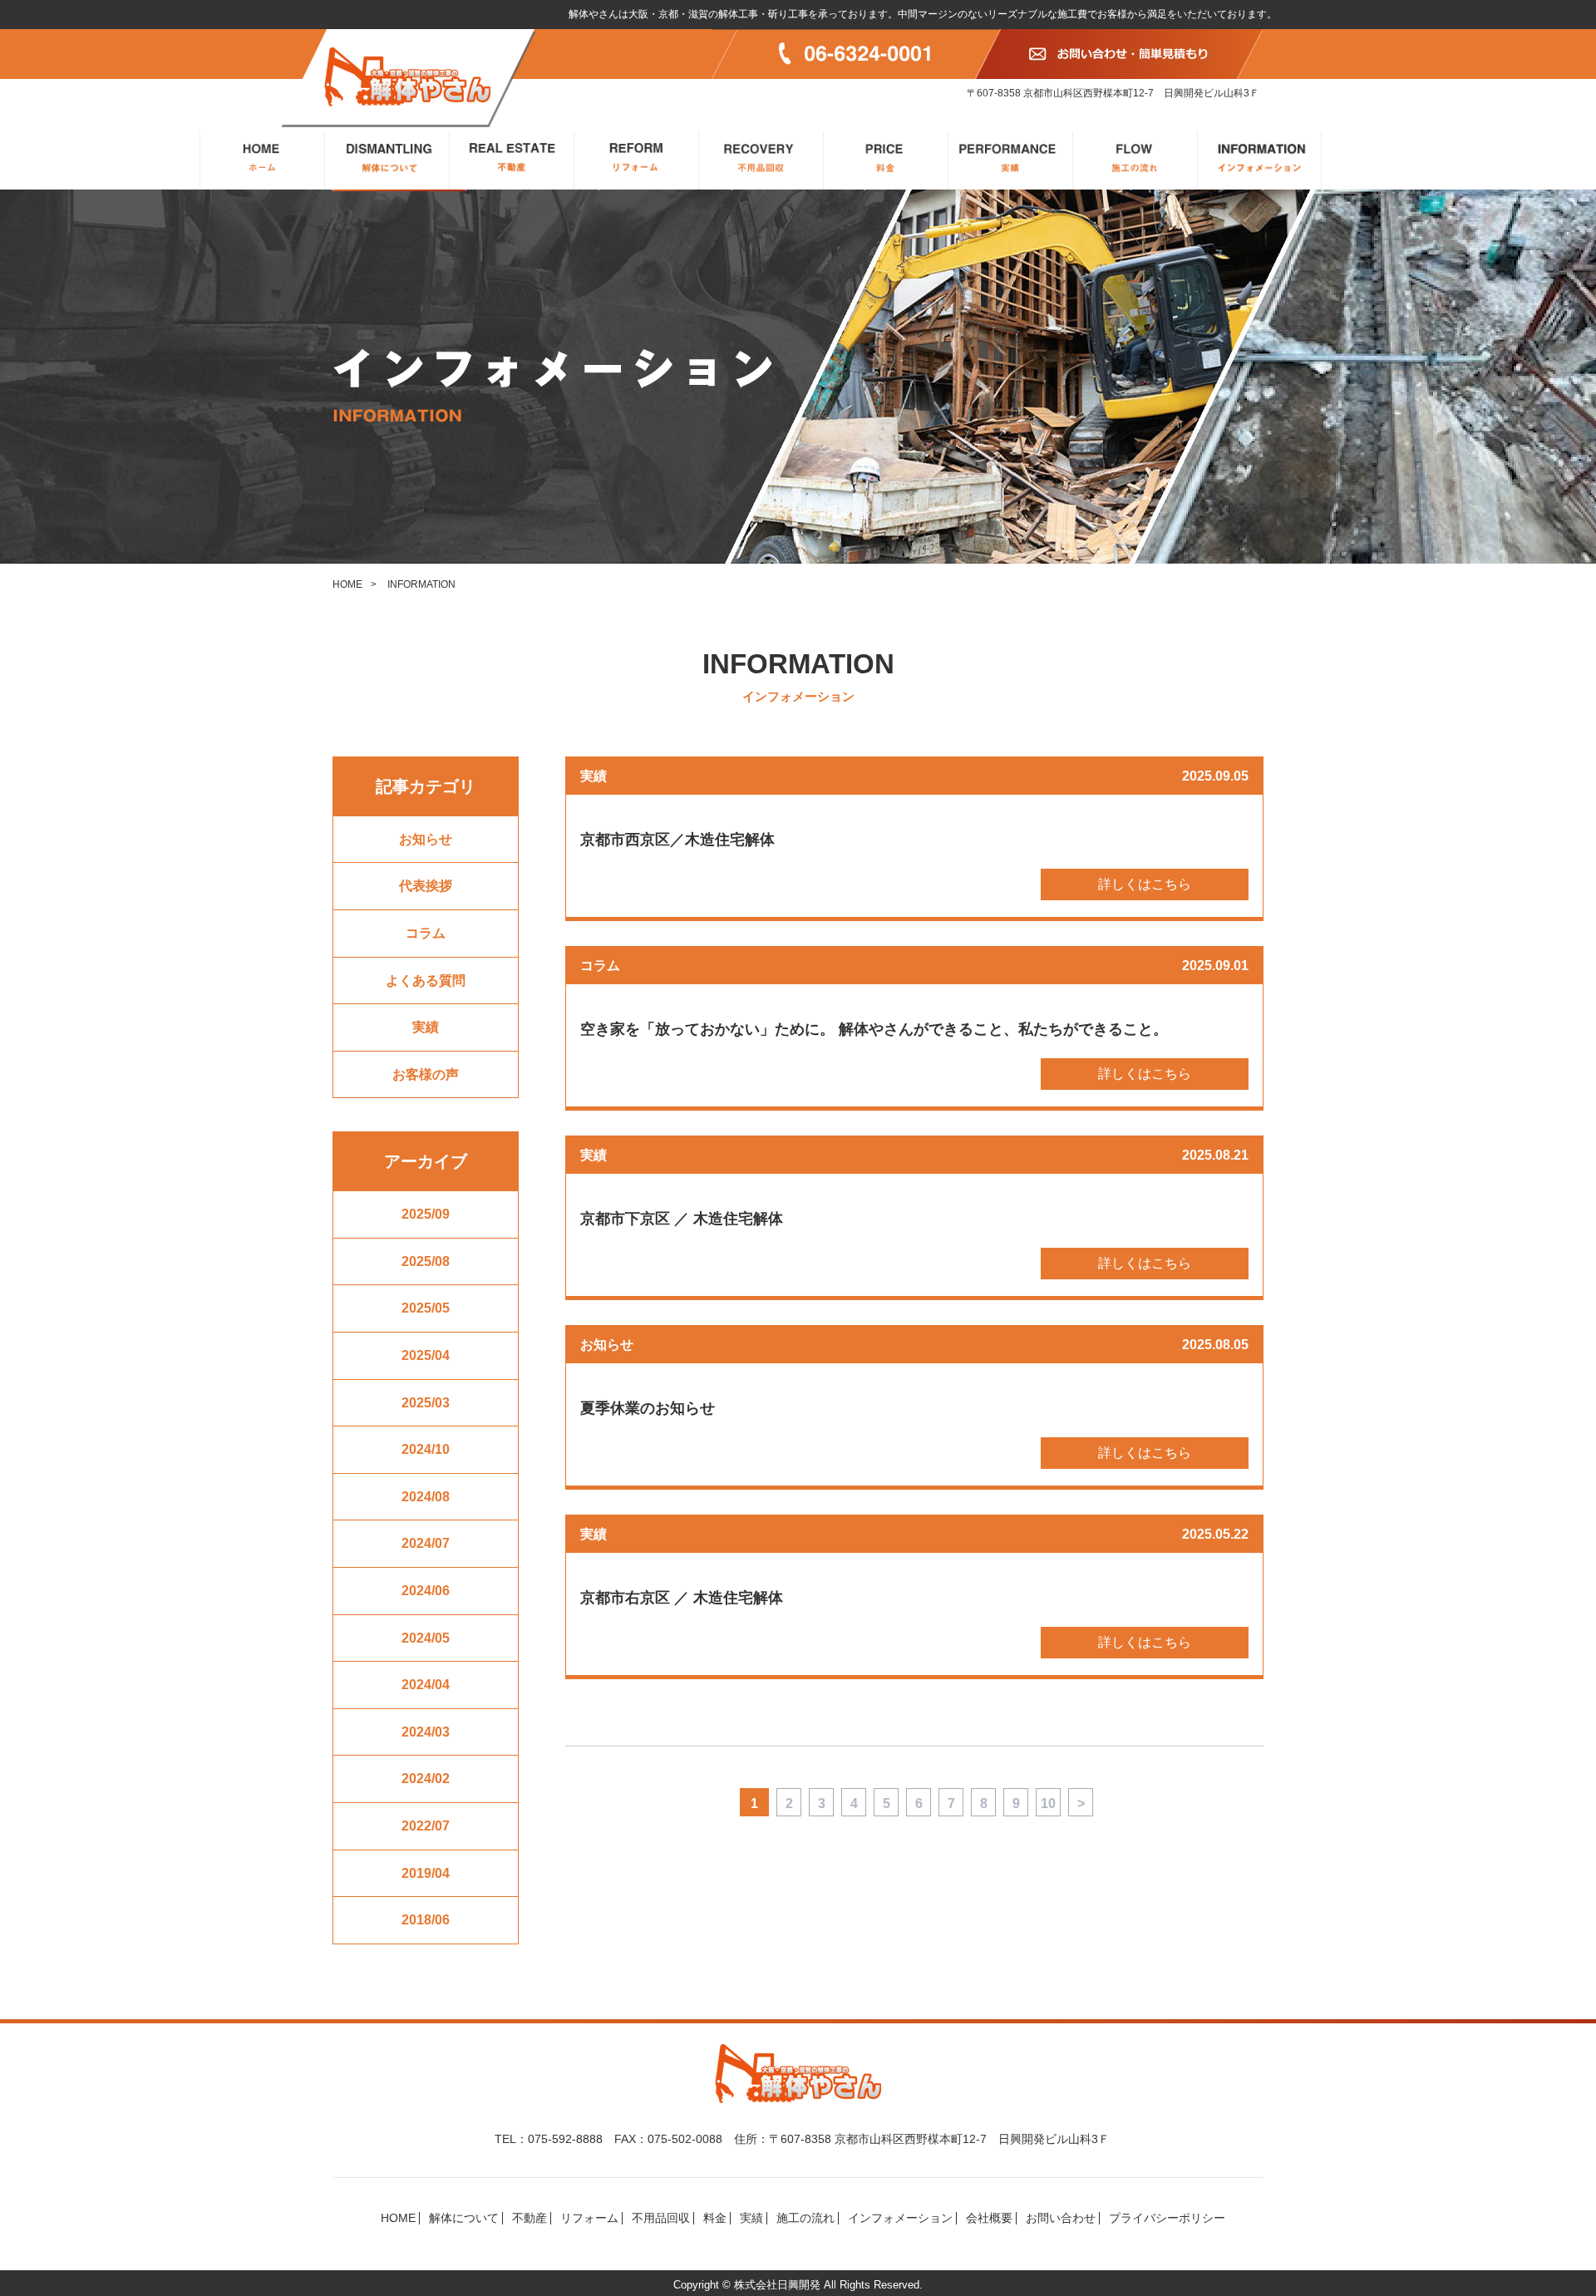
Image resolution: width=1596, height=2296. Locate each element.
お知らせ (426, 839)
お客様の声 (426, 1074)
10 (1048, 1803)
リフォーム (589, 2218)
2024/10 (426, 1449)
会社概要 (989, 2218)
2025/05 (426, 1308)
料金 (715, 2218)
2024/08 (426, 1497)
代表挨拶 (426, 886)
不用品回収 (661, 2218)
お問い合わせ (1061, 2218)
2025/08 (426, 1261)
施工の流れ (805, 2218)
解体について (464, 2218)
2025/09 (426, 1214)
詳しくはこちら (1145, 884)
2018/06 (426, 1920)
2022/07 (426, 1826)
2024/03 (426, 1732)
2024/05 (426, 1638)
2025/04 (426, 1355)
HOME (347, 584)
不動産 (530, 2218)
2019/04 (426, 1873)
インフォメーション (900, 2218)
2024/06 (426, 1591)
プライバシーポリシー (1167, 2218)
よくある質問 (426, 980)
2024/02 (426, 1779)
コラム (426, 933)
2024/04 (426, 1685)
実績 (426, 1027)
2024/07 (426, 1543)
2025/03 (426, 1403)
